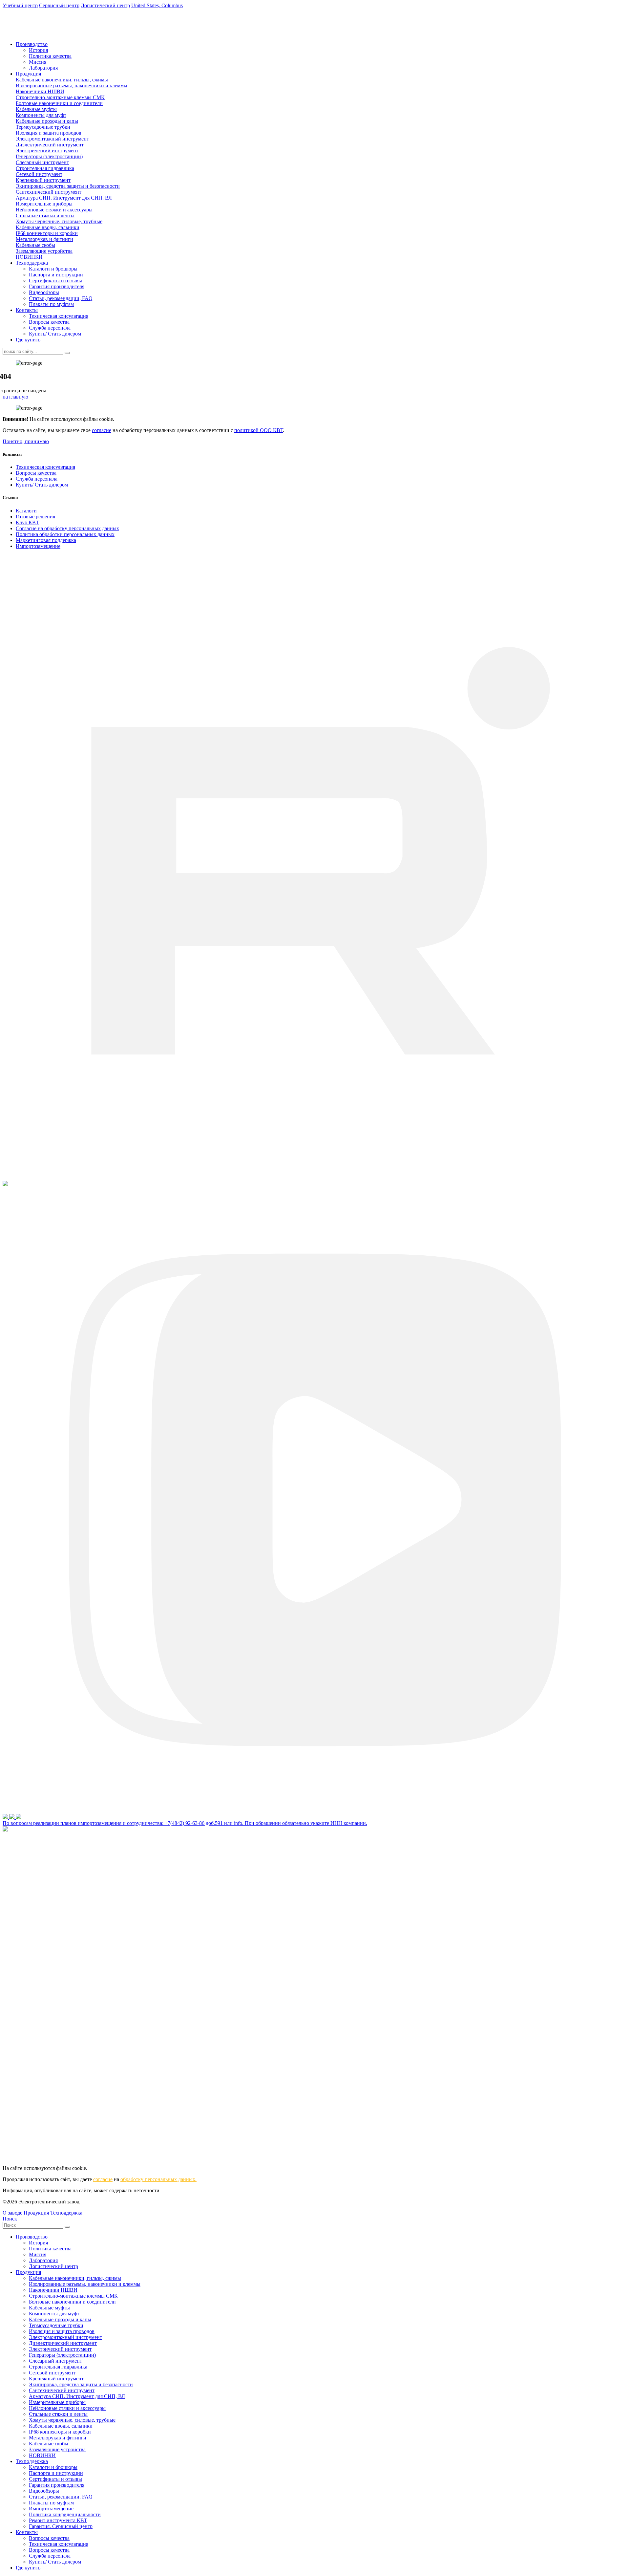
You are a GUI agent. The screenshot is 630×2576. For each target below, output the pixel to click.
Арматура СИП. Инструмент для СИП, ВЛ (64, 198)
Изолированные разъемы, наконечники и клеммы (72, 86)
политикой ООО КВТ (259, 430)
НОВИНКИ (29, 257)
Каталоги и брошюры (53, 269)
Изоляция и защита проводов (49, 133)
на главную (15, 397)
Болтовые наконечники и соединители (59, 103)
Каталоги (26, 511)
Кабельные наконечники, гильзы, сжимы (62, 80)
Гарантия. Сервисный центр (61, 2526)
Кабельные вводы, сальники (48, 227)
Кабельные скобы (35, 245)
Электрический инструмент (47, 151)
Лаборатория (43, 68)
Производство (32, 44)
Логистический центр (53, 2266)
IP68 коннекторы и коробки (47, 233)
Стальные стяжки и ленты (45, 216)
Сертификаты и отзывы (55, 281)
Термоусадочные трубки (43, 127)
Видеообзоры (44, 292)
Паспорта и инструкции (56, 275)
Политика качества (50, 56)
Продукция (28, 74)
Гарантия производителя (57, 286)
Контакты (27, 310)
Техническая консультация (59, 316)
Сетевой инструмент (39, 174)
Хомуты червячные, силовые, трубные (59, 221)
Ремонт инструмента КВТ (58, 2520)
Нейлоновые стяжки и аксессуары (54, 210)
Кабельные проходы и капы (47, 121)
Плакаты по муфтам (51, 304)
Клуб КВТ (27, 522)
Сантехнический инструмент (49, 192)
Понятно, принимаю (26, 441)
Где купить (28, 340)
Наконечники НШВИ (40, 91)
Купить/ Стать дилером (55, 334)
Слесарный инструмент (42, 162)
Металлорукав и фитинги (44, 239)
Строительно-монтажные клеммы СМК (60, 97)
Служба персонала (50, 328)
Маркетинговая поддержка (46, 540)
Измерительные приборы (44, 204)
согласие (102, 430)
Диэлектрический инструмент (50, 145)
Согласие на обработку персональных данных (67, 528)
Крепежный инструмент (43, 180)
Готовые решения (35, 517)
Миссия (38, 62)
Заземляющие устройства (44, 251)
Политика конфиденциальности (65, 2514)
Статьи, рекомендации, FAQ (61, 298)
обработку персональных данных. (158, 2179)
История (38, 50)
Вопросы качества (49, 322)
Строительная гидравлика (45, 168)
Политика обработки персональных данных (65, 534)
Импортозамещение (38, 546)
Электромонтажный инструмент (52, 139)
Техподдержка (32, 263)
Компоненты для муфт (41, 115)
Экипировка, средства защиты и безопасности (68, 186)
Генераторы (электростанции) (49, 156)
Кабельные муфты (36, 109)
